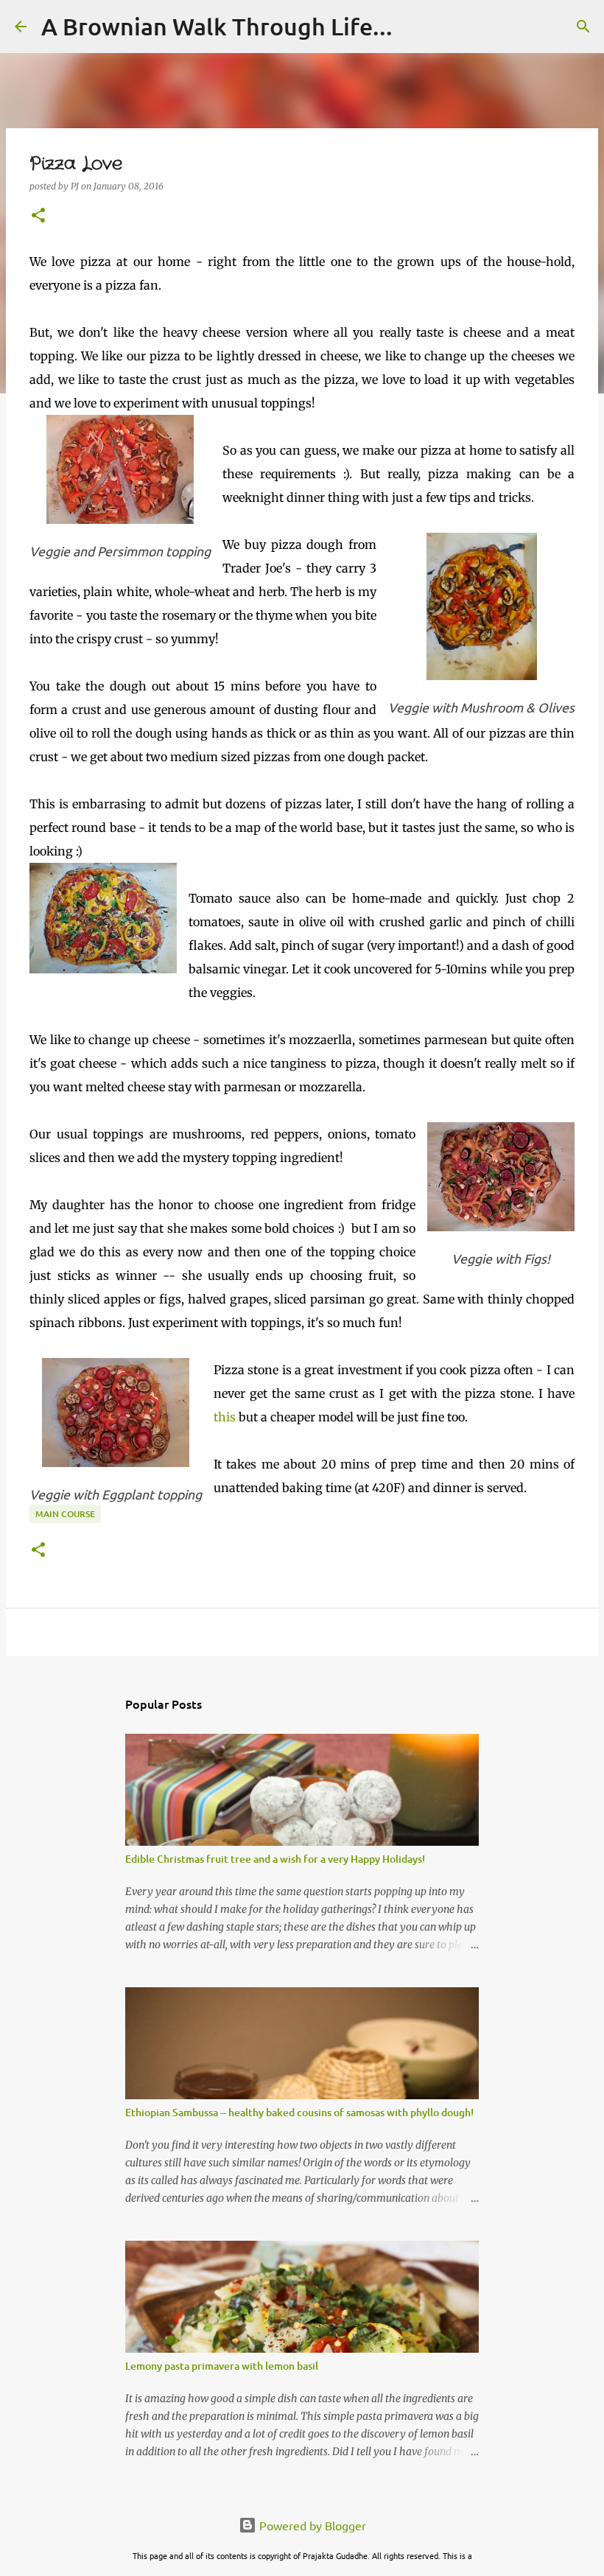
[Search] (583, 27)
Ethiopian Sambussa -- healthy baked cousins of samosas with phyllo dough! (299, 2112)
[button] (38, 216)
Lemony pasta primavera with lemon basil (222, 2366)
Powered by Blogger (311, 2525)
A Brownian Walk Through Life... (217, 26)
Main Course (65, 1514)
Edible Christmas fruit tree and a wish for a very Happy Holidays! (275, 1859)
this (225, 1417)
